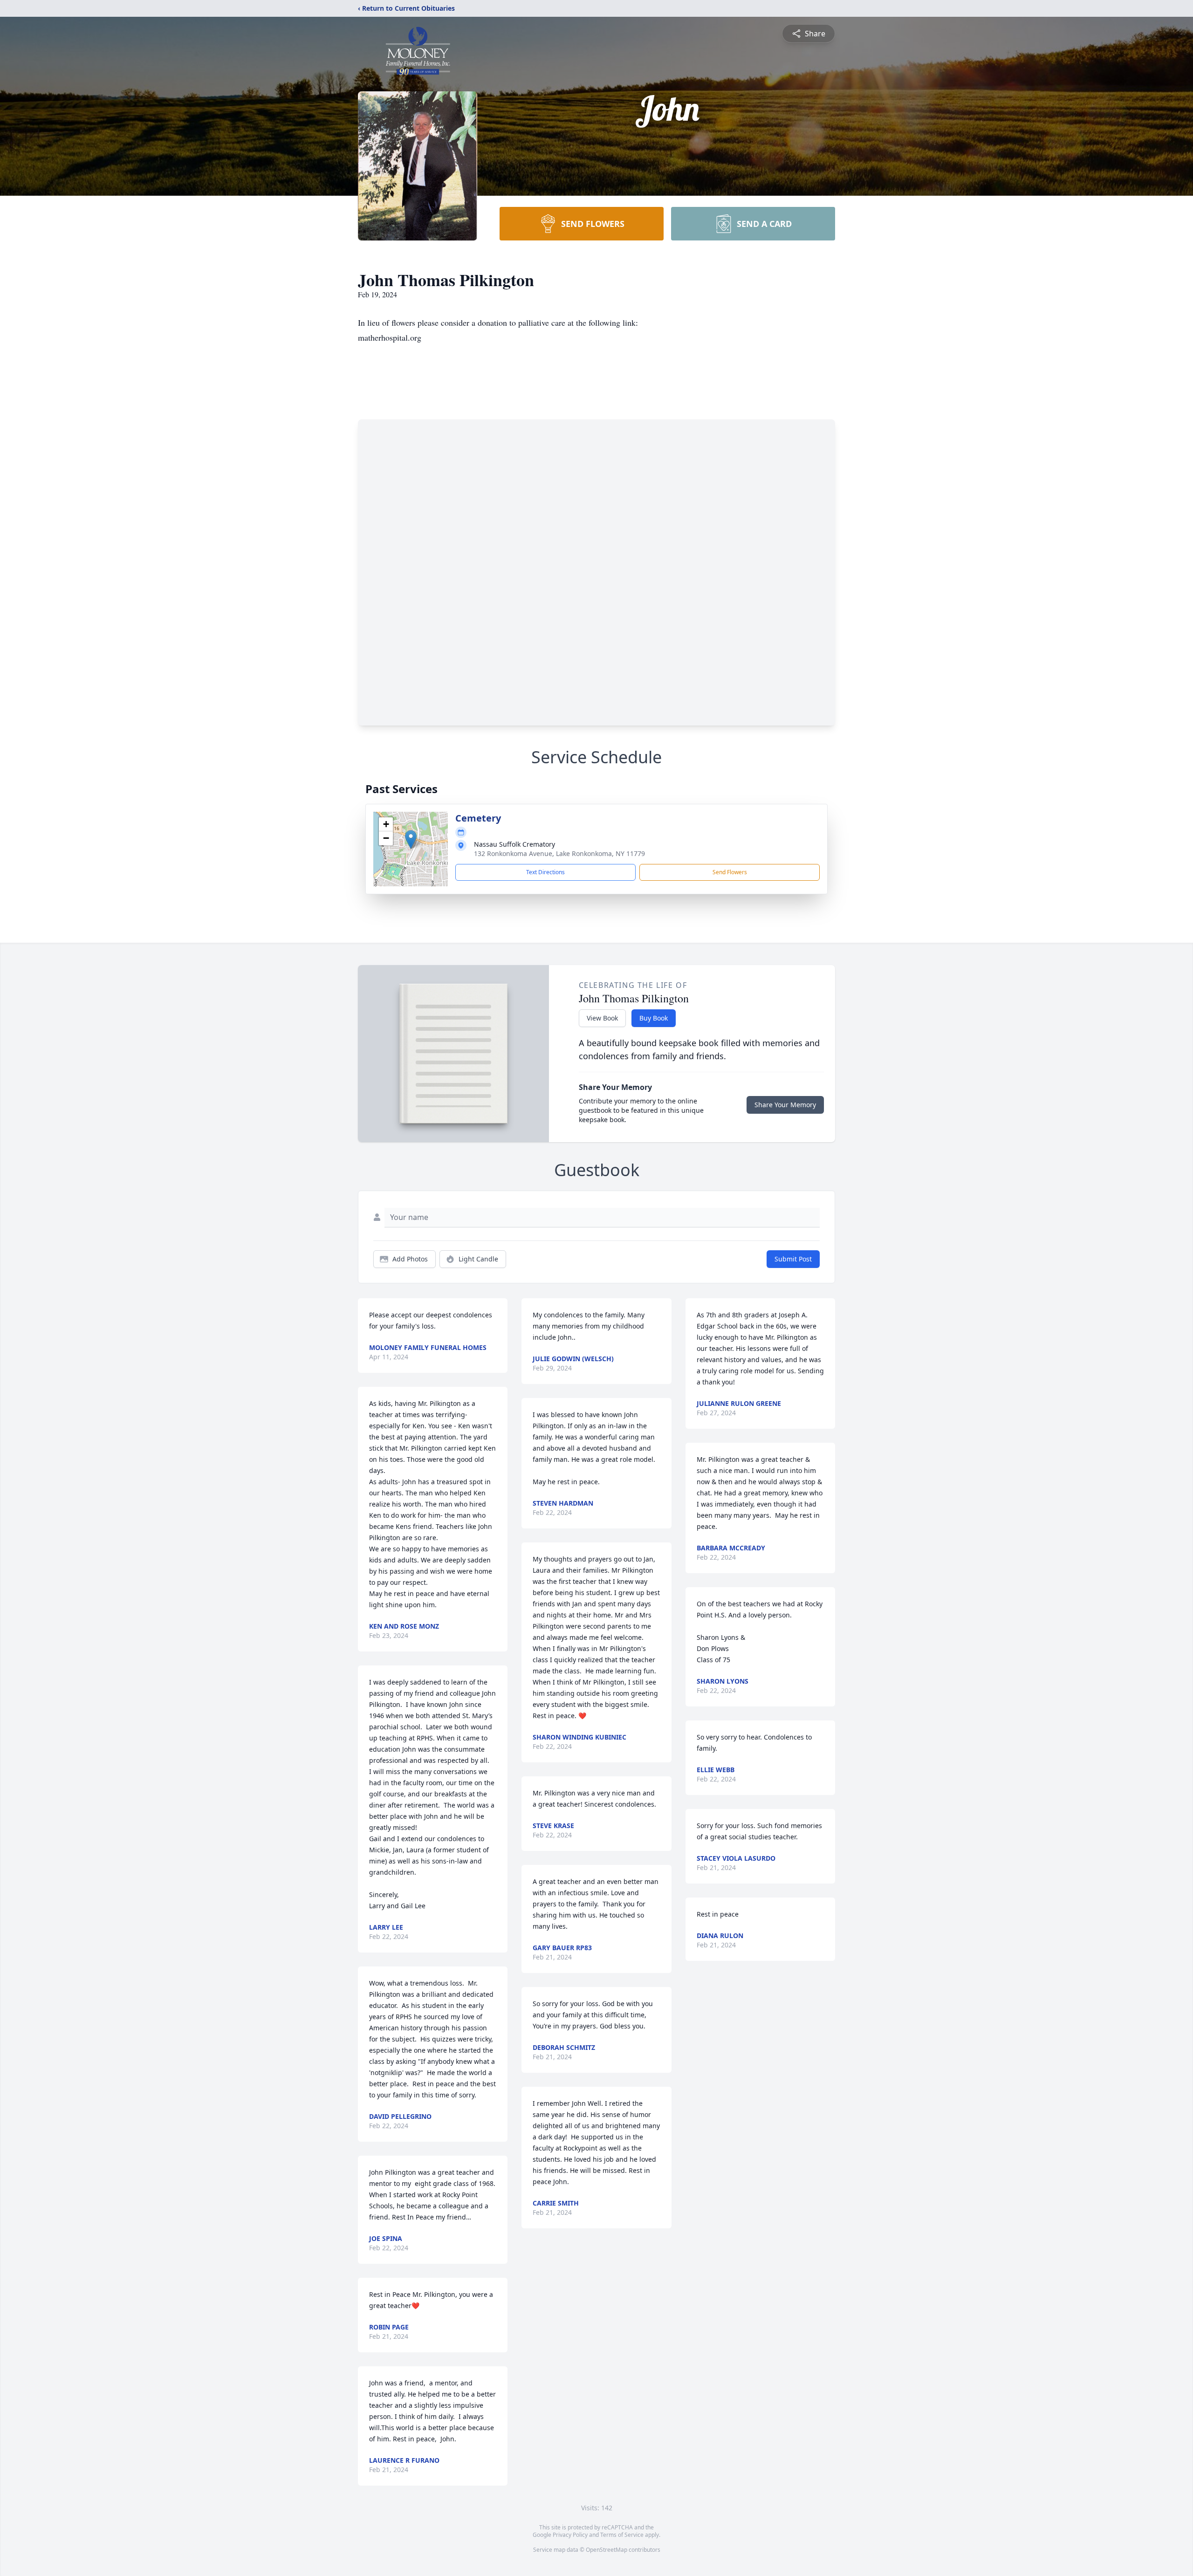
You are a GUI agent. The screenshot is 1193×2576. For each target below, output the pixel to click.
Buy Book (654, 1018)
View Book (602, 1018)
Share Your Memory (785, 1105)
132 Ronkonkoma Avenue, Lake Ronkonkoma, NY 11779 (559, 853)
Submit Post (793, 1259)
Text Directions (545, 872)
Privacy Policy (570, 2535)
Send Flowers (730, 872)
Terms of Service (622, 2535)
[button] (411, 839)
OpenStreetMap (607, 2550)
